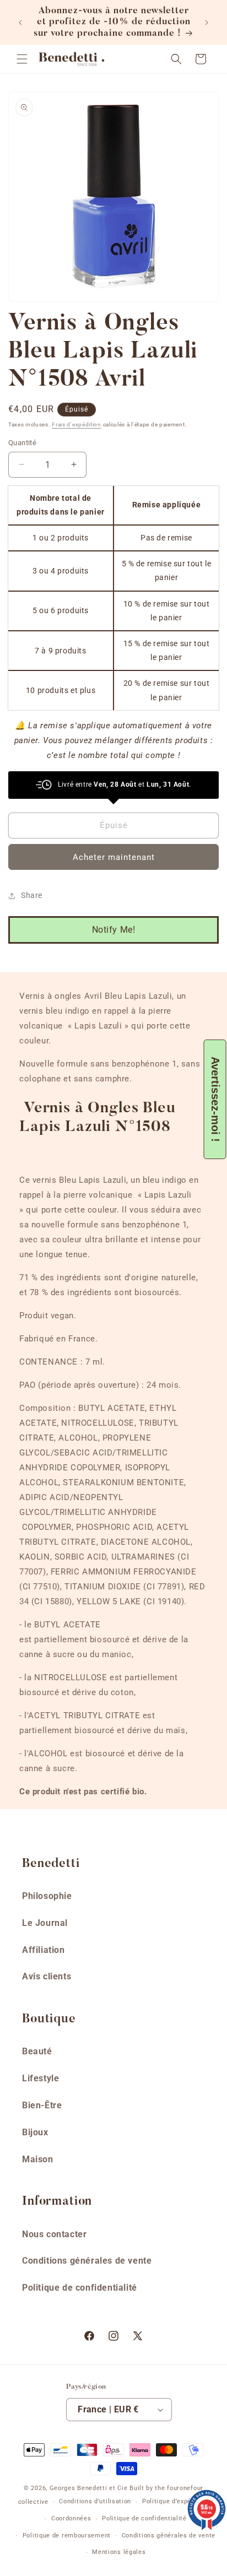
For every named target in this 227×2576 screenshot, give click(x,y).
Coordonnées (71, 2518)
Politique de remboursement (67, 2536)
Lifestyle (40, 2078)
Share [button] (32, 895)
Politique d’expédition (175, 2501)
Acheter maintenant (114, 857)
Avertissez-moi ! (215, 1099)
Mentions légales (119, 2552)
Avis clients (47, 1976)
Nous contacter (54, 2234)
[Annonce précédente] (20, 23)
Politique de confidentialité (80, 2288)
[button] (22, 59)
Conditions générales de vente (87, 2261)
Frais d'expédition (77, 424)
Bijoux (35, 2132)
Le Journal (45, 1923)
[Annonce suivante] (207, 23)
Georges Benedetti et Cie (89, 2488)
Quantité (22, 443)
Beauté (37, 2051)
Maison (38, 2159)
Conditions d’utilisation (95, 2501)
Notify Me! (114, 930)
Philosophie (47, 1896)
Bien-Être (42, 2105)
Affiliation (44, 1950)
